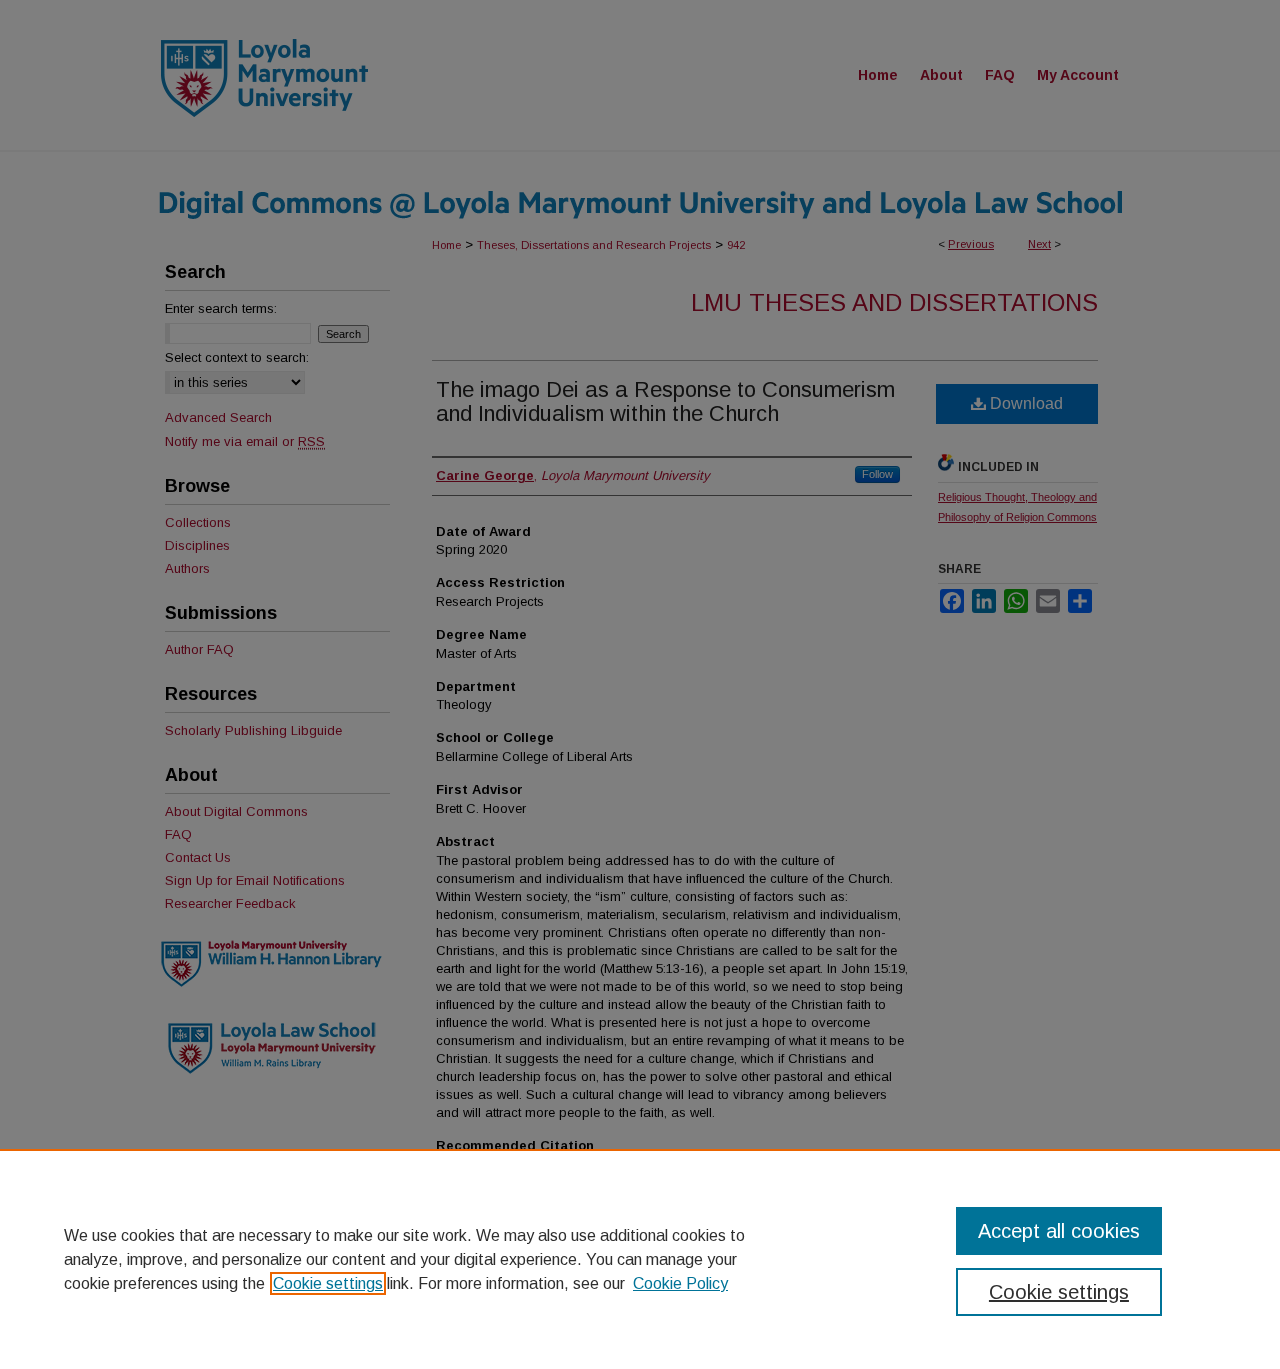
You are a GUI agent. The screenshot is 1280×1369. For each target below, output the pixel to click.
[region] (640, 1259)
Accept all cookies (1059, 1231)
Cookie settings (328, 1283)
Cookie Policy (680, 1283)
